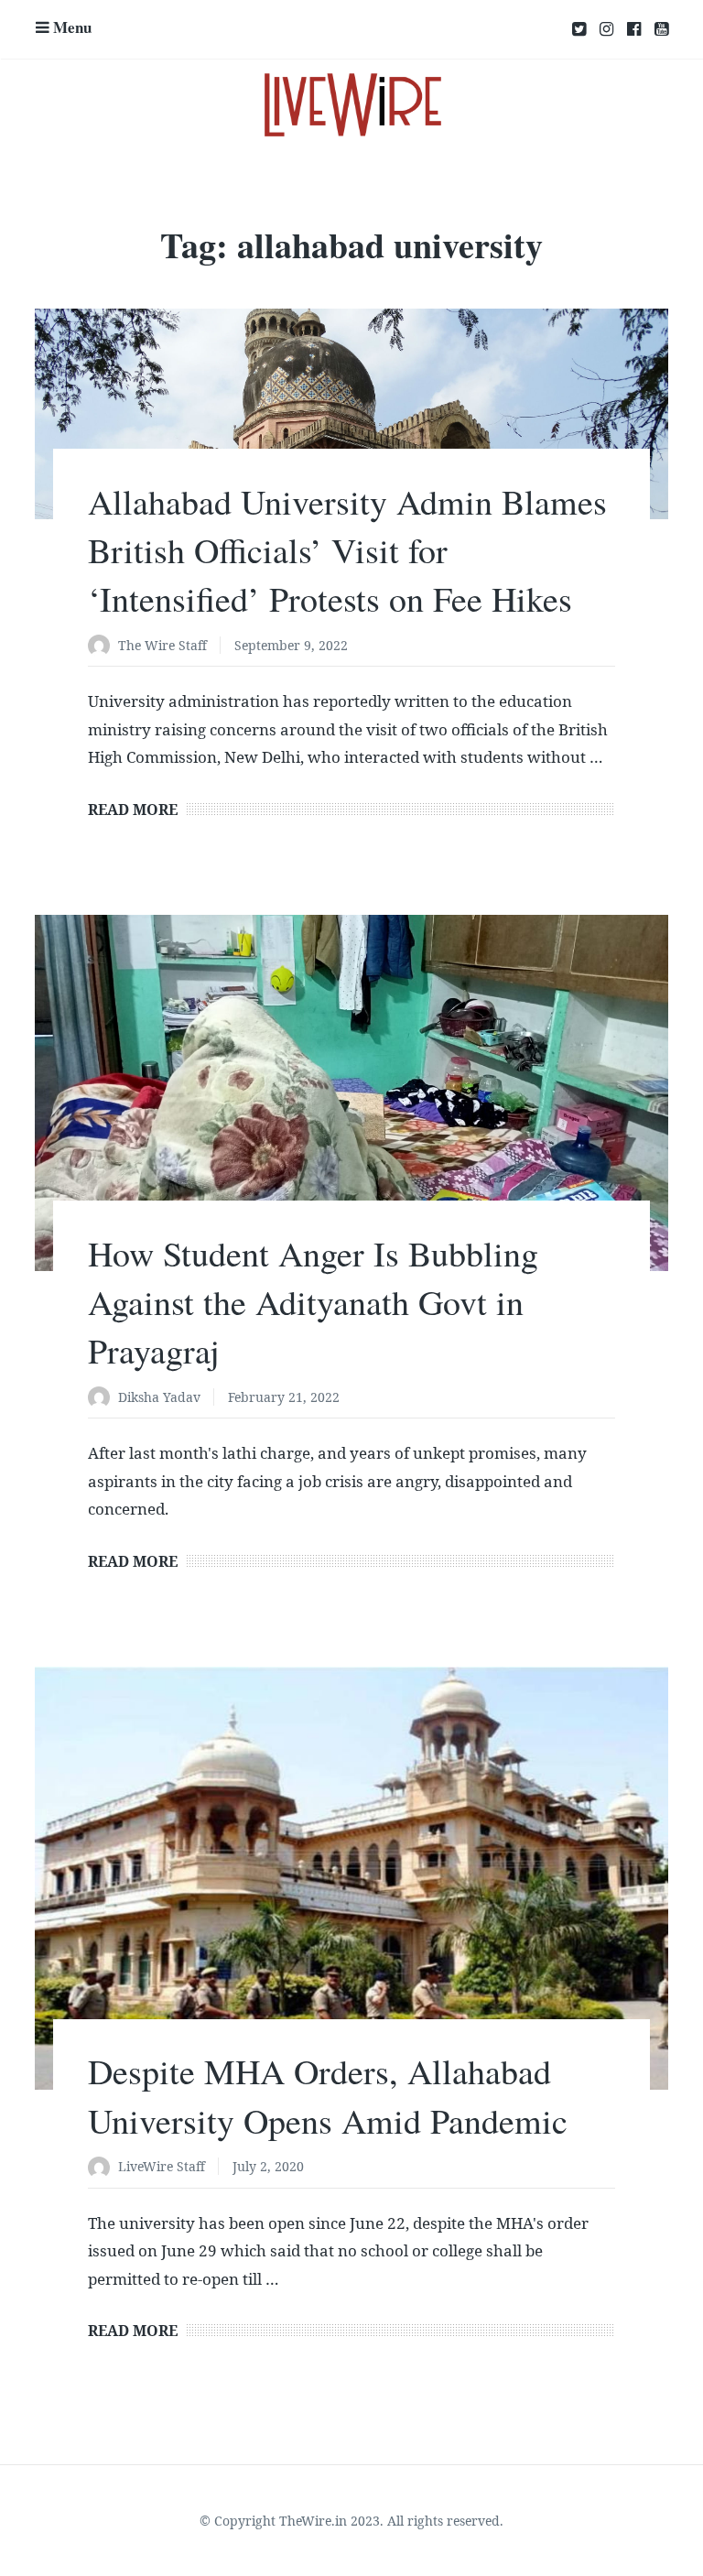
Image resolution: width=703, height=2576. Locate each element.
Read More (133, 810)
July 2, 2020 (268, 2166)
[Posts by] (103, 647)
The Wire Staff (162, 645)
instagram (606, 29)
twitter (579, 29)
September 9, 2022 (291, 645)
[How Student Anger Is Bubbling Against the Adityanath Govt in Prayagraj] (351, 1093)
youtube (661, 29)
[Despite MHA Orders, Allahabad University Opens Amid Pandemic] (351, 1878)
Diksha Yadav (159, 1397)
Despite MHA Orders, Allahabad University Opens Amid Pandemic (328, 2095)
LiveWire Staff (162, 2166)
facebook (634, 29)
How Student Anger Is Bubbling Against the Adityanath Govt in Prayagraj (313, 1302)
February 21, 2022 (284, 1397)
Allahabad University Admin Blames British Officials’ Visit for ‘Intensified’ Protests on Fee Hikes (347, 550)
